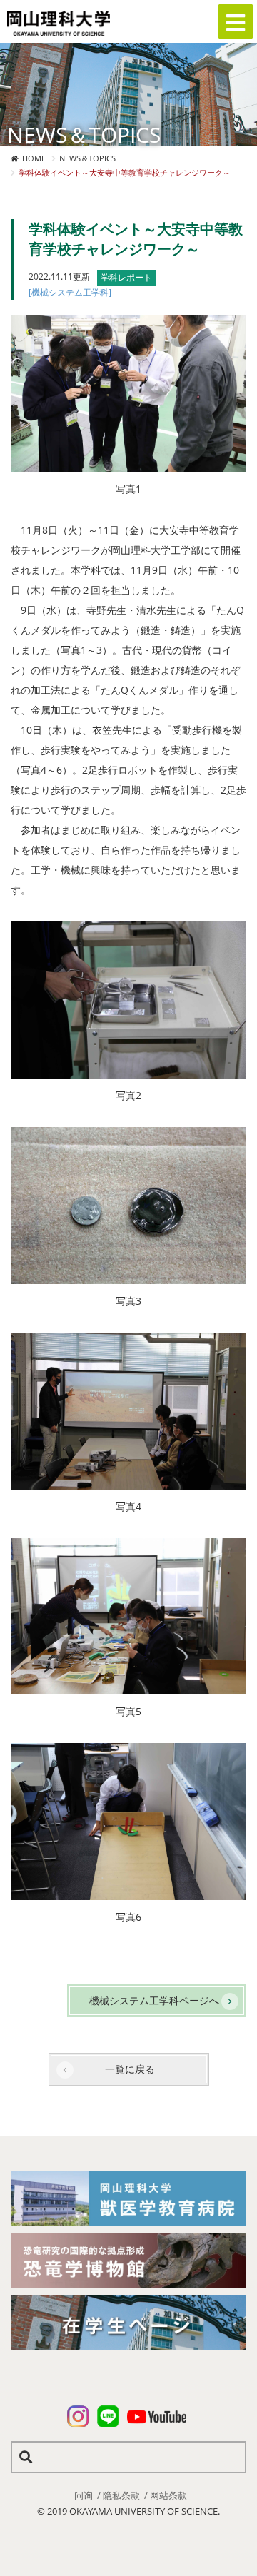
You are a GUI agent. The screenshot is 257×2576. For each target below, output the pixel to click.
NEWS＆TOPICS (87, 158)
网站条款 (168, 2495)
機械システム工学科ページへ (154, 2000)
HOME (34, 158)
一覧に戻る (130, 2069)
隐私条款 (121, 2495)
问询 (84, 2495)
